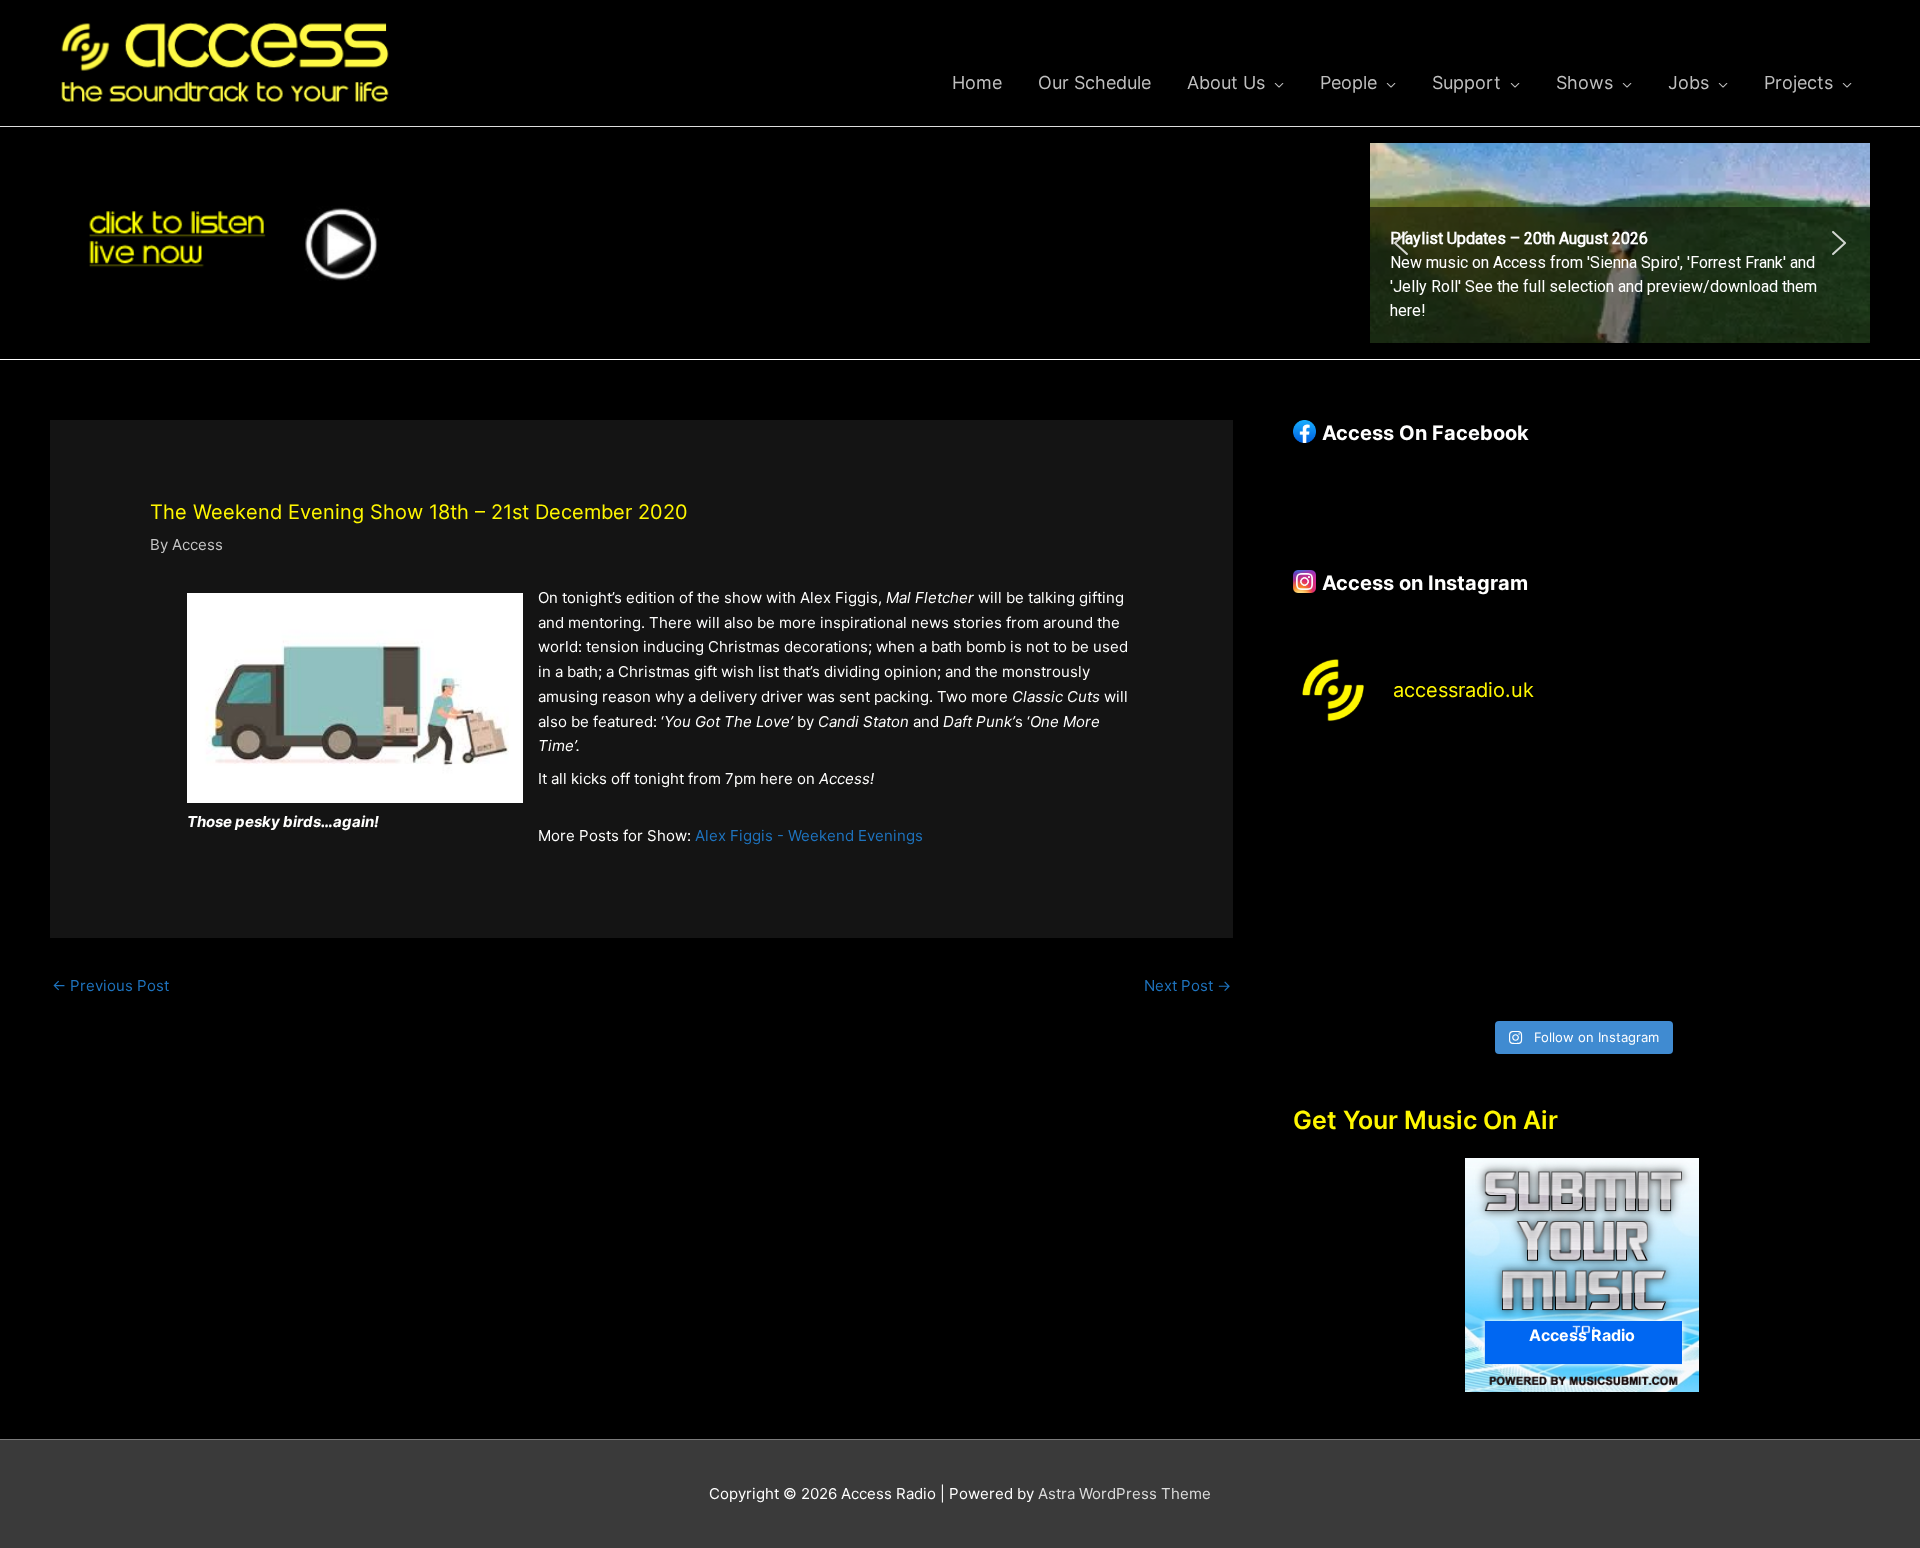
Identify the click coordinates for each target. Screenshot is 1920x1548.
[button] (1620, 243)
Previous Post (110, 985)
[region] (1620, 243)
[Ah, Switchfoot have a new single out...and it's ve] (1361, 879)
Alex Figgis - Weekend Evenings (809, 835)
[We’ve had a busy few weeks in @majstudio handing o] (1361, 792)
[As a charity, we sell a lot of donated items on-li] (1361, 965)
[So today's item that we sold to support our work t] (1655, 879)
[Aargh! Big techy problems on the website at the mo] (1508, 792)
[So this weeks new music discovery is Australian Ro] (1801, 879)
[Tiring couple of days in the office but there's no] (1508, 965)
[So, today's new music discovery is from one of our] (1801, 792)
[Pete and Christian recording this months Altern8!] (1655, 792)
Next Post (1187, 985)
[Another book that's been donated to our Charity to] (1508, 879)
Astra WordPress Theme (1124, 1493)
